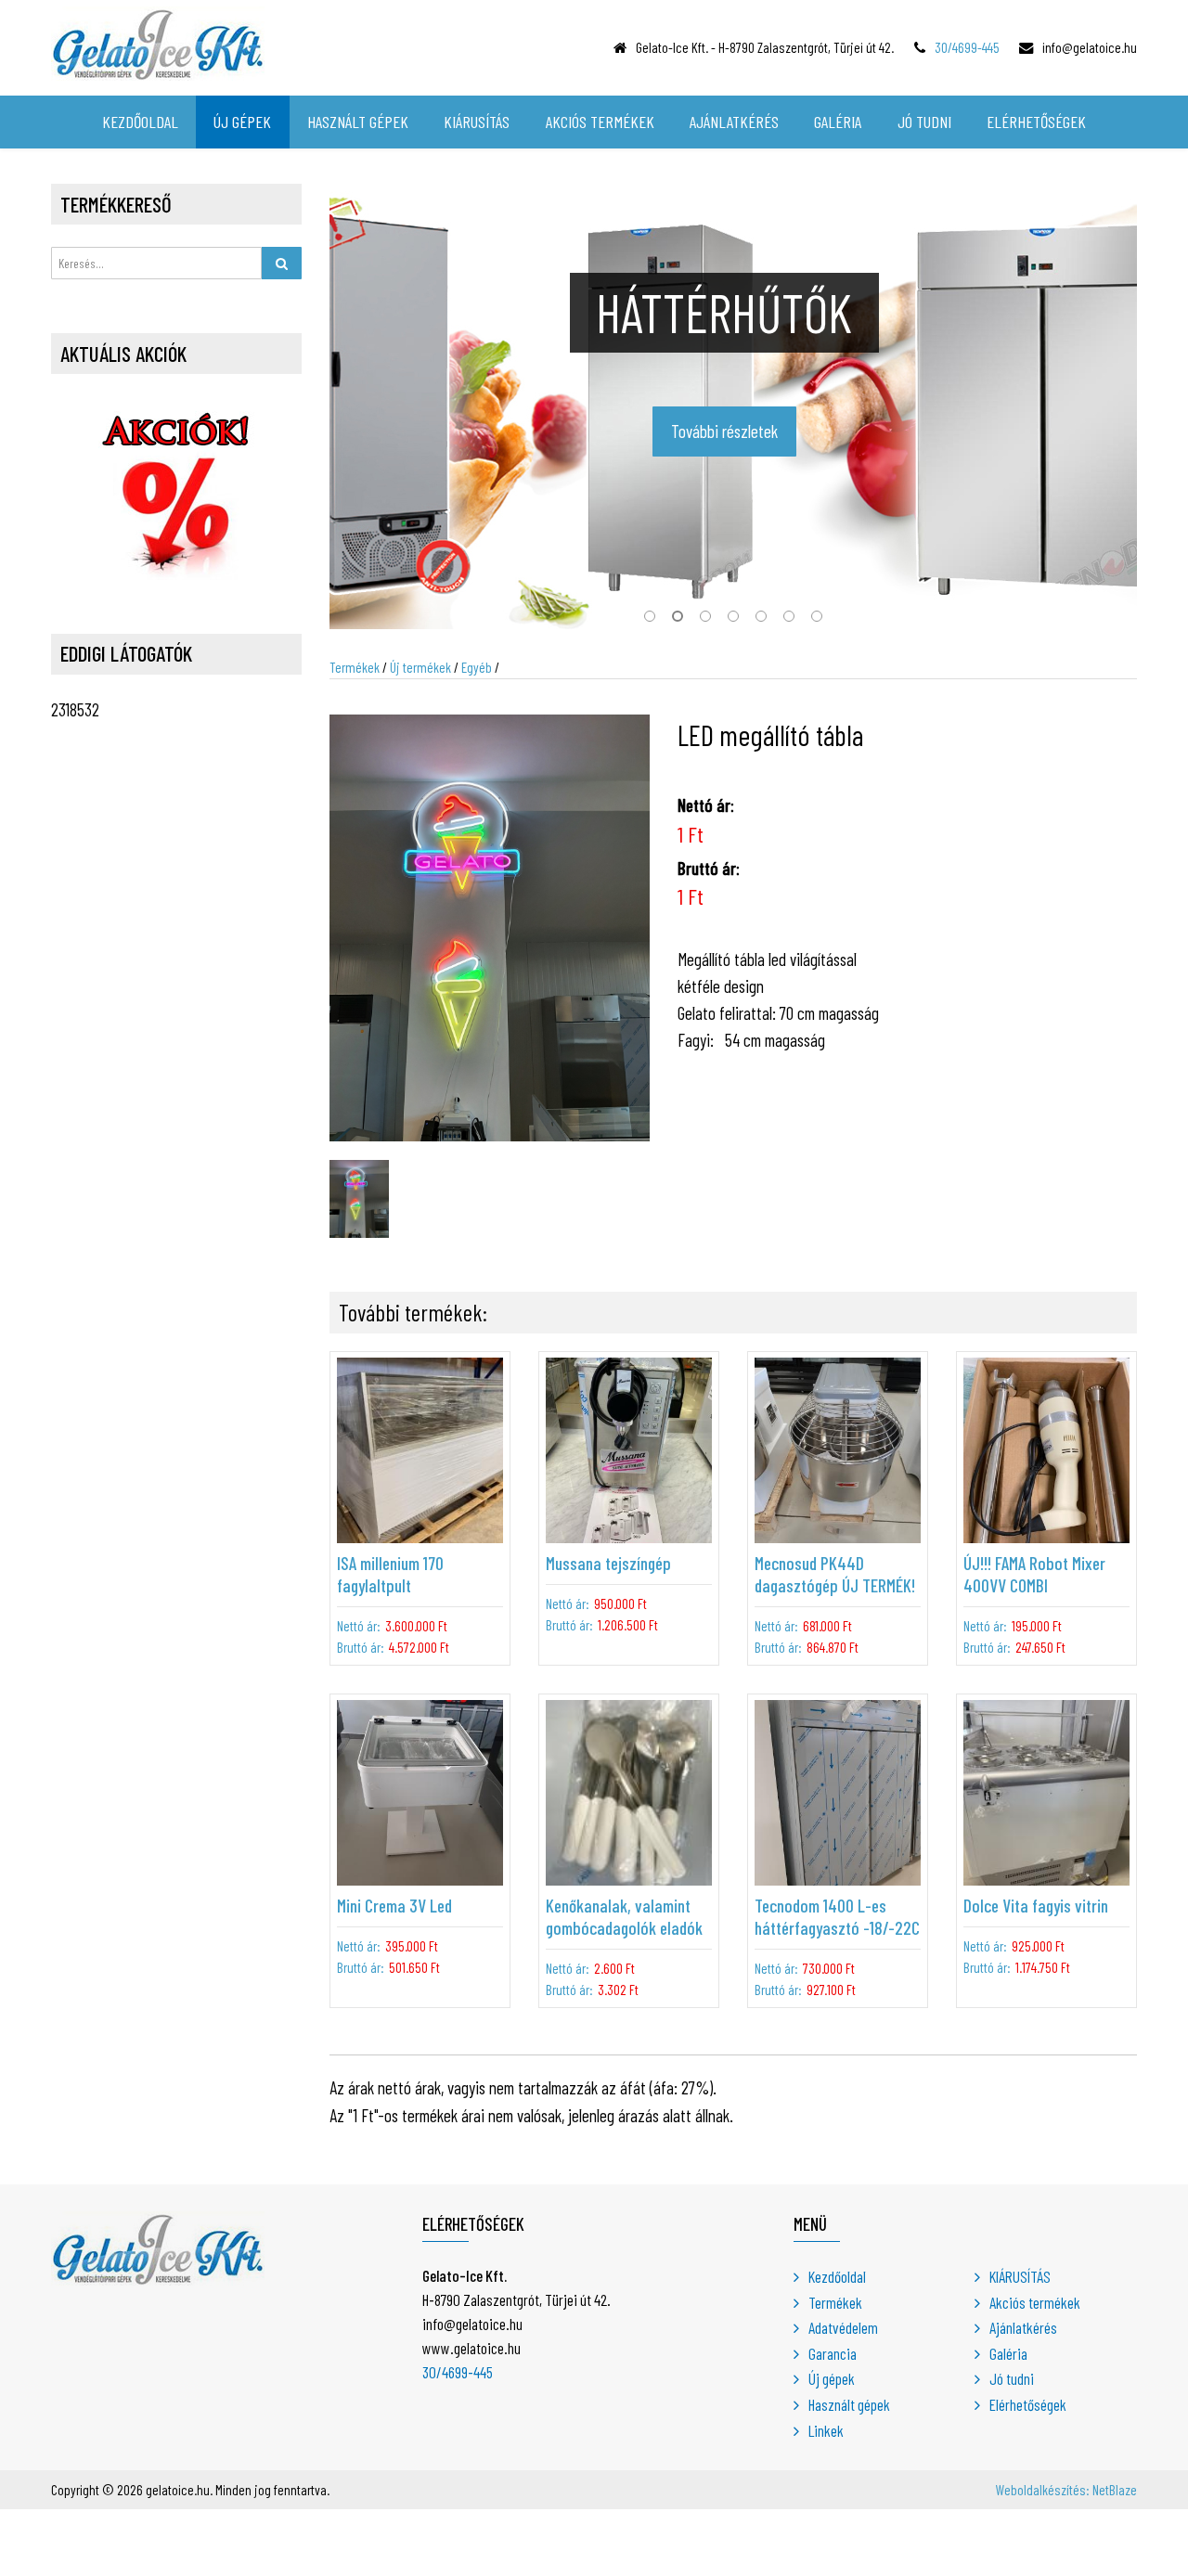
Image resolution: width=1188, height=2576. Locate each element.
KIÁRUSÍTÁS (1020, 2276)
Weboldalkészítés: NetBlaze (1066, 2490)
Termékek (355, 667)
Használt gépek (849, 2404)
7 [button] (817, 620)
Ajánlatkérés (1023, 2327)
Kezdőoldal (837, 2276)
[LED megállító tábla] (490, 926)
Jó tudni (1012, 2378)
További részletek (724, 431)
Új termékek (420, 667)
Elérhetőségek (1028, 2404)
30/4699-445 (967, 47)
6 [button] (789, 620)
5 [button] (761, 620)
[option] (733, 406)
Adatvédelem (843, 2327)
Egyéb (477, 667)
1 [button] (650, 620)
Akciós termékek (1035, 2302)
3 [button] (705, 620)
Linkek (826, 2430)
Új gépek (832, 2378)
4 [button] (733, 620)
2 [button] (678, 620)
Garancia (833, 2353)
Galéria (1008, 2353)
